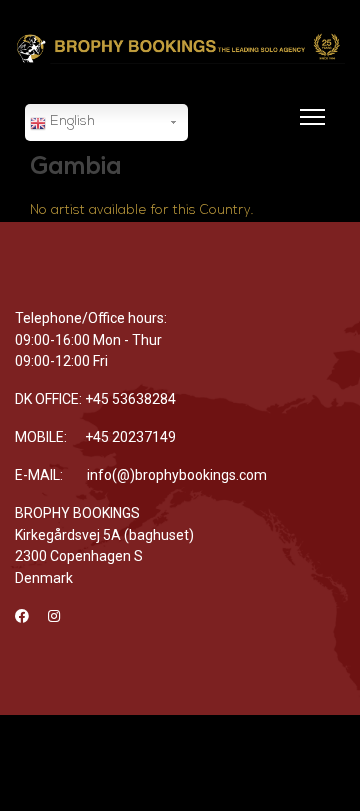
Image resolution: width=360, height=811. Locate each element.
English (70, 121)
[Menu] (308, 129)
